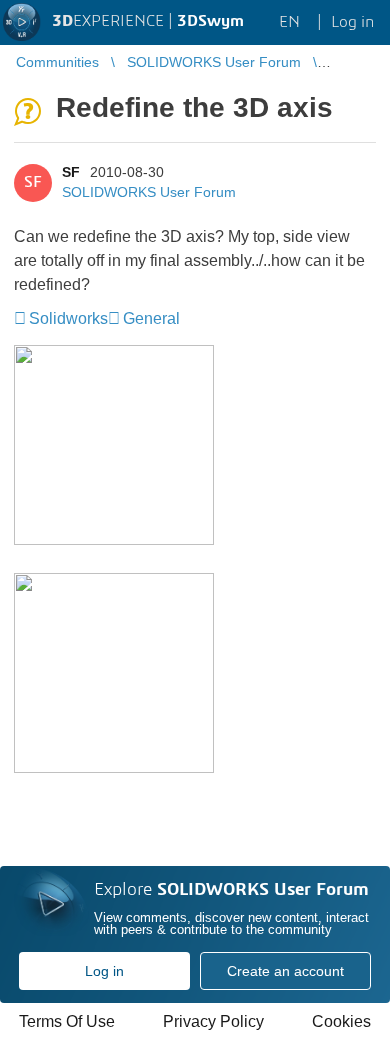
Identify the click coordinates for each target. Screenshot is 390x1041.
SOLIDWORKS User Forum (149, 192)
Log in (104, 971)
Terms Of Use (67, 1021)
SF (71, 172)
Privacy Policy (213, 1021)
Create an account (285, 971)
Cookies (341, 1021)
